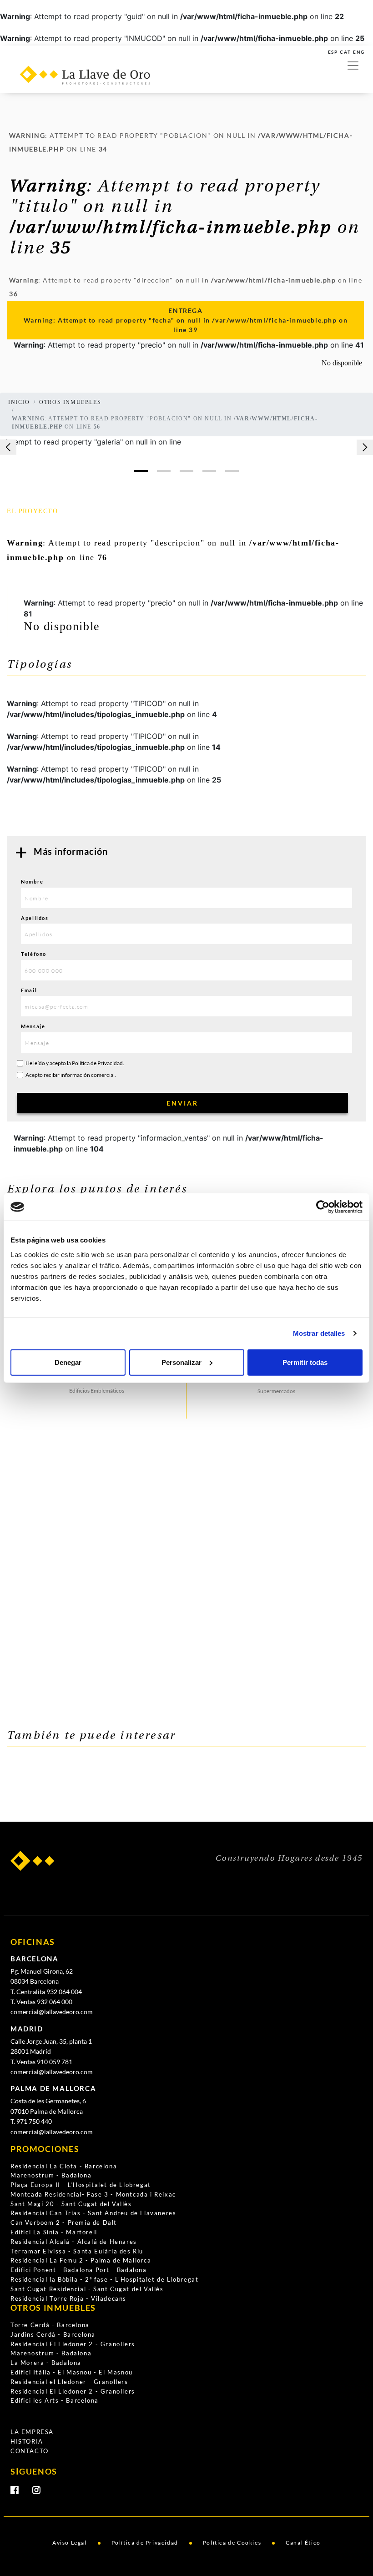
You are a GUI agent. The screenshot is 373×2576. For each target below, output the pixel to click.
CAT (345, 52)
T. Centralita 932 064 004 (46, 1992)
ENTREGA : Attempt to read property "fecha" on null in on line (186, 320)
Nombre (32, 881)
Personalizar (181, 1362)
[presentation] (8, 447)
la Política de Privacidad (95, 1063)
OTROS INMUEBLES (70, 402)
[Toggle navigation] (353, 66)
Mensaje (33, 1026)
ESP (333, 52)
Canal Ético (303, 2543)
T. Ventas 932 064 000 (41, 2002)
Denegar (68, 1362)
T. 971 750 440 (31, 2121)
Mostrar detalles (319, 1333)
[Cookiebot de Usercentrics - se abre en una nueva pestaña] (323, 1207)
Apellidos (35, 918)
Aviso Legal (70, 2543)
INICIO (19, 402)
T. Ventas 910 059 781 (41, 2062)
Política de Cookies (232, 2543)
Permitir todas (305, 1362)
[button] (141, 471)
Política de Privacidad (145, 2543)
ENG (359, 52)
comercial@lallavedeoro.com (52, 2012)
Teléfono (34, 954)
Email (29, 990)
